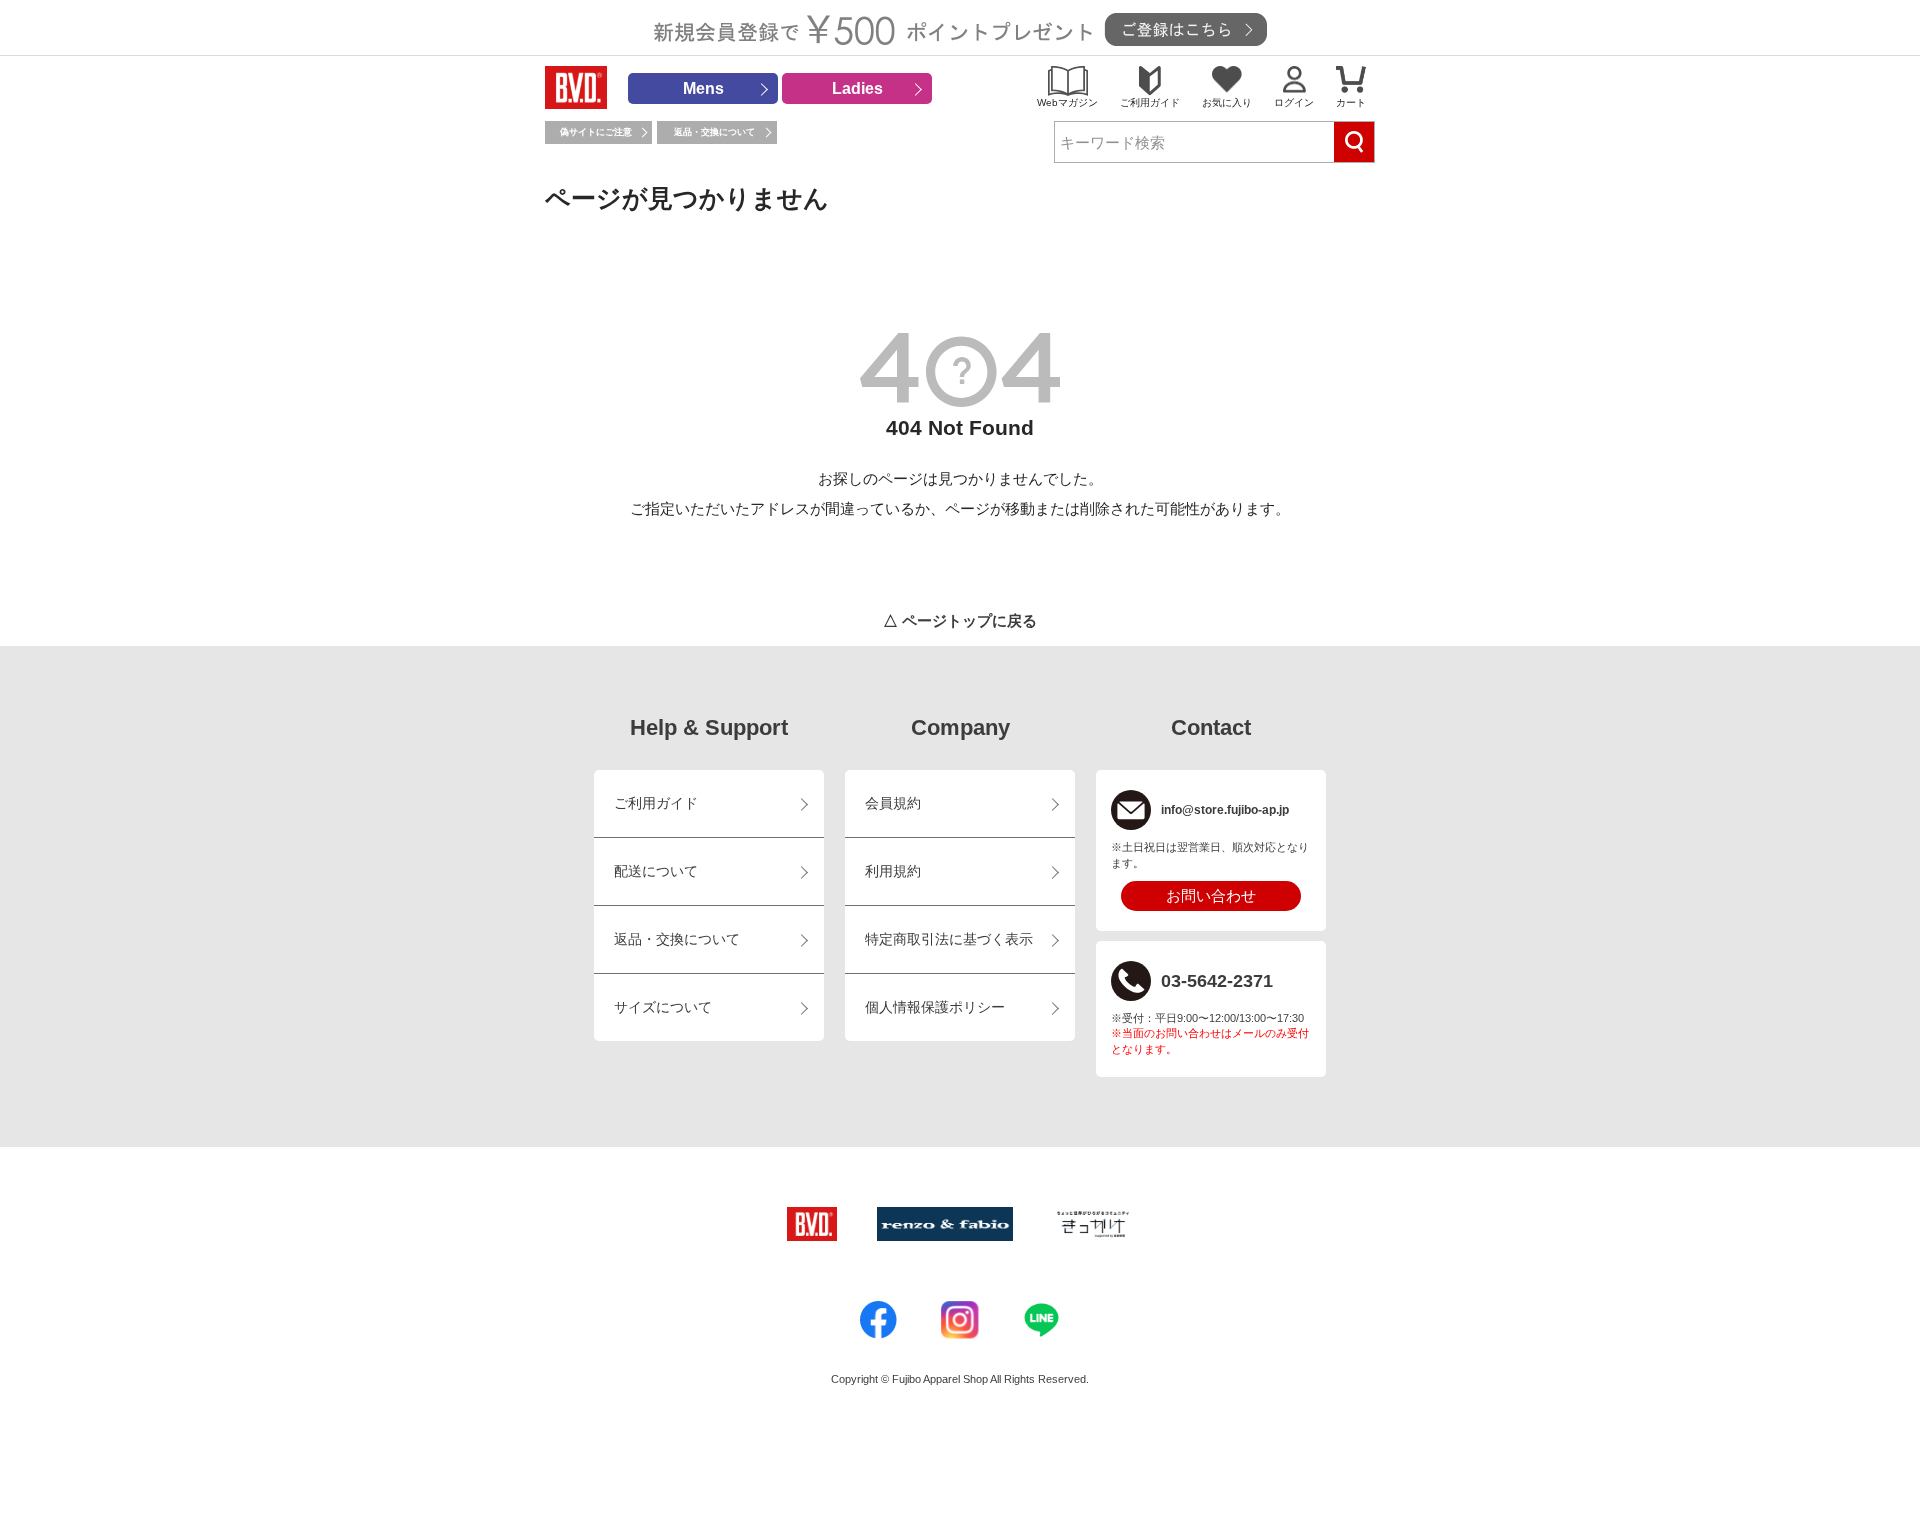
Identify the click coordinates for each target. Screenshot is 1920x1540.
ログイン (1294, 102)
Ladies (857, 88)
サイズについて (663, 1007)
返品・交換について (714, 132)
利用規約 (893, 871)
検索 (1354, 142)
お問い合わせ (1211, 895)
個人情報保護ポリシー (935, 1007)
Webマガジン (1067, 102)
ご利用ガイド (1150, 102)
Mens (703, 88)
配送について (656, 871)
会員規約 (893, 803)
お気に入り (1227, 102)
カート (1351, 102)
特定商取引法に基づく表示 (949, 939)
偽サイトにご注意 (596, 132)
